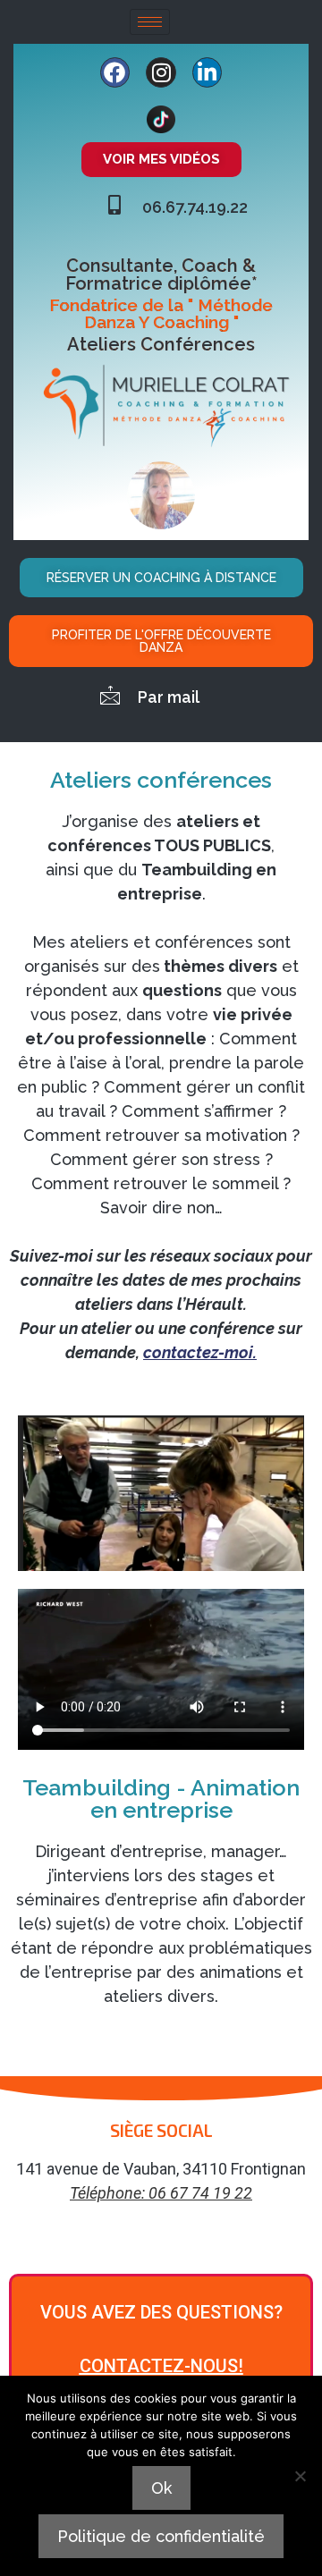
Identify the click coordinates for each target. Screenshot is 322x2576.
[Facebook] (115, 72)
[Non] (300, 2476)
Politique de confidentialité (161, 2536)
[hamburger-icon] (150, 22)
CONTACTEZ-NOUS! (161, 2366)
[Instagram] (161, 72)
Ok (161, 2488)
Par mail (169, 697)
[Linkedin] (208, 72)
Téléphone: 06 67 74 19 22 (161, 2193)
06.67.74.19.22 (195, 207)
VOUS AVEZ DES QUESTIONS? (161, 2312)
